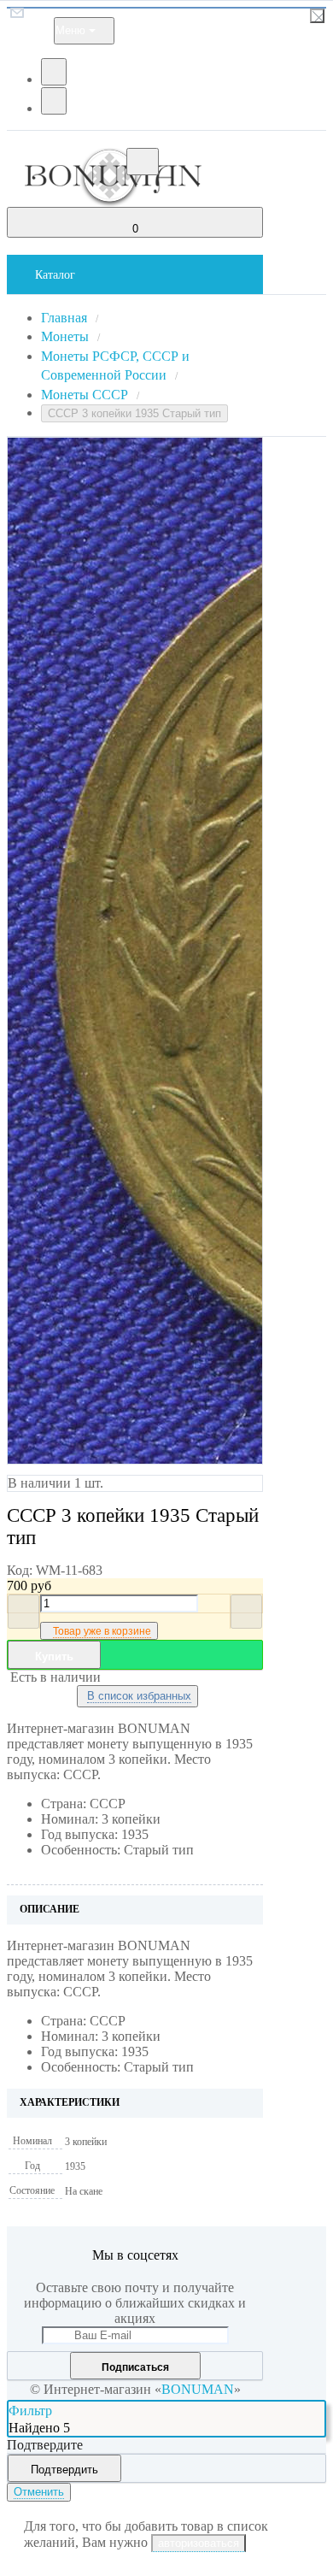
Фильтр (30, 2411)
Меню (70, 30)
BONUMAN (198, 2389)
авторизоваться (199, 2543)
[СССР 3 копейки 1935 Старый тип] (102, 951)
